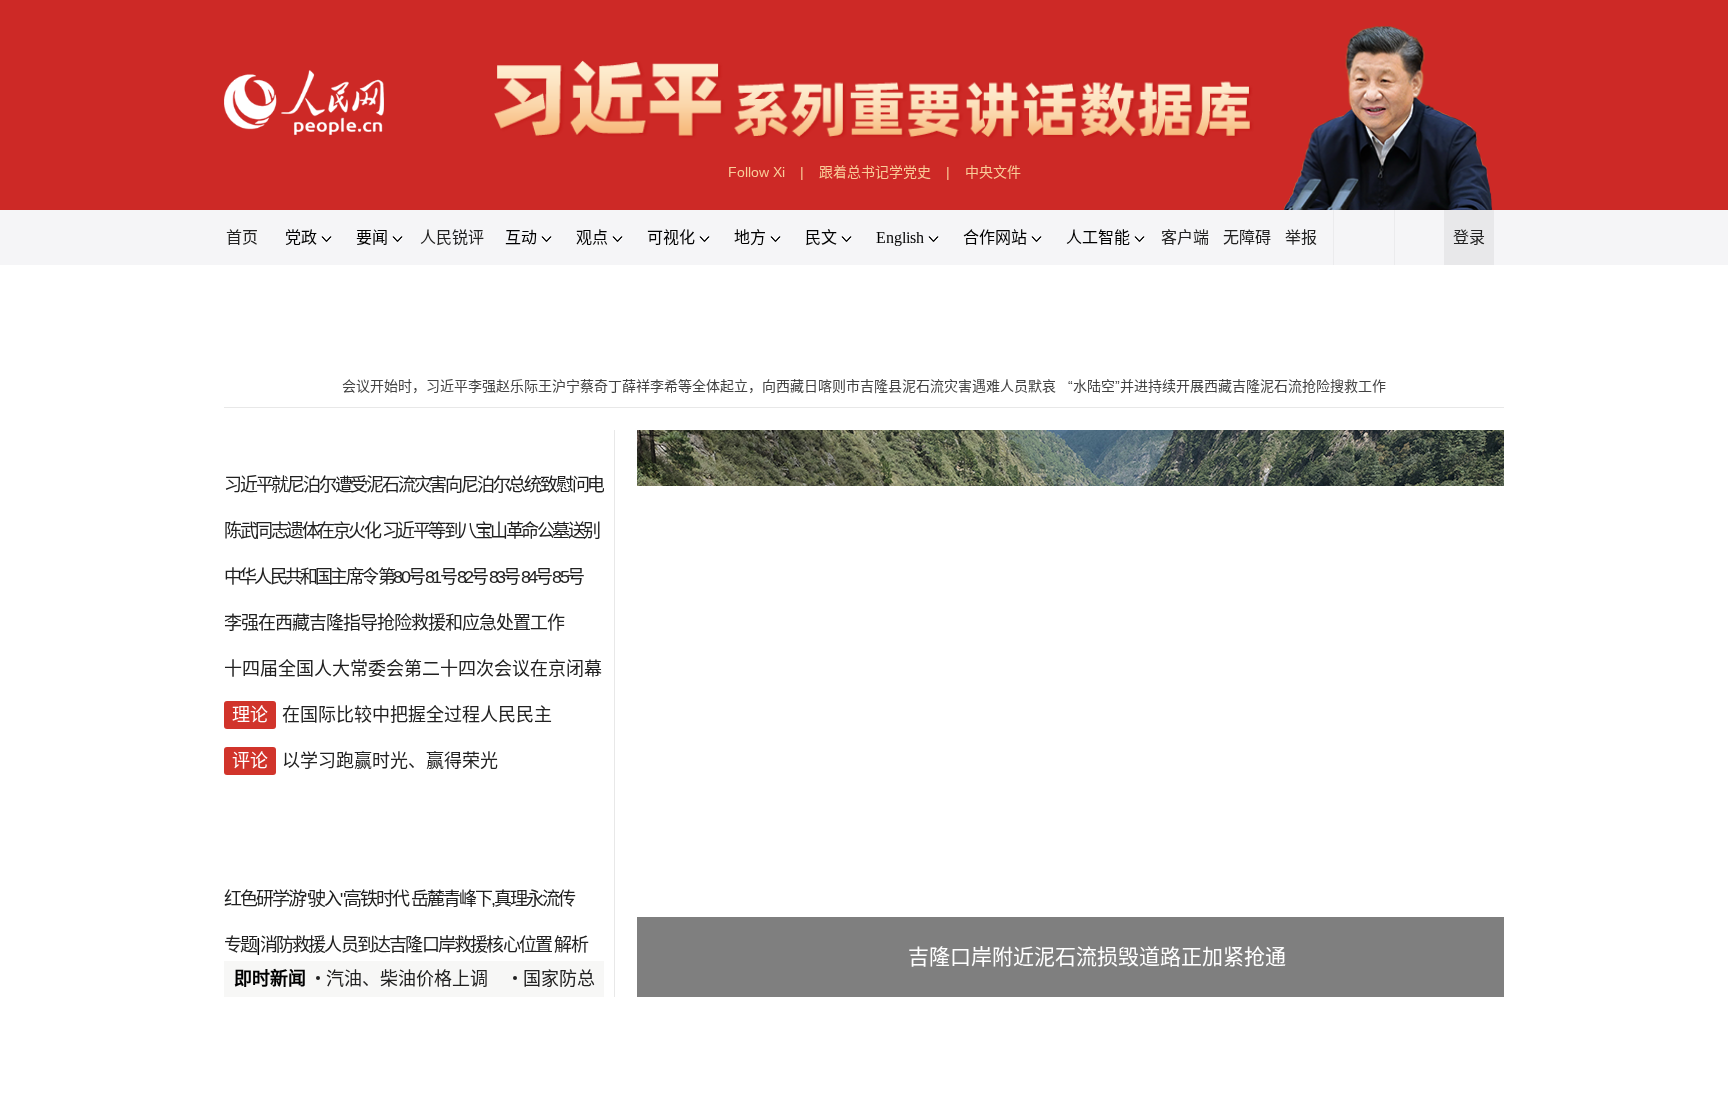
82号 (472, 577)
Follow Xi (756, 172)
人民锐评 (452, 237)
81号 (440, 577)
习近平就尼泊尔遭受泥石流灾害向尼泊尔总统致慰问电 (413, 485)
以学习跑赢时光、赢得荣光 (390, 761)
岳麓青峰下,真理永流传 (492, 899)
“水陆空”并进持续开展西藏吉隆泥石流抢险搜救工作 (1227, 386)
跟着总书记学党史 (875, 172)
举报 (1301, 237)
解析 (570, 945)
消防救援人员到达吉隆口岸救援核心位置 (406, 945)
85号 (567, 577)
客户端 (1185, 237)
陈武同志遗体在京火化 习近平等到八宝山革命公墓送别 (411, 531)
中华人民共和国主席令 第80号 (323, 577)
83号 (504, 577)
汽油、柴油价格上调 (407, 979)
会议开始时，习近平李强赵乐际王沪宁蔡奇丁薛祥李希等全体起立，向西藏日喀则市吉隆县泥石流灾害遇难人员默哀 (699, 386)
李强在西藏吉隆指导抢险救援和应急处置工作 (394, 623)
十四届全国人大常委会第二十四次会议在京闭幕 (413, 669)
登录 (1469, 237)
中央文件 (993, 172)
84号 (536, 577)
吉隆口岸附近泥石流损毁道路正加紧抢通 (1097, 956)
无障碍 (1247, 237)
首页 (242, 237)
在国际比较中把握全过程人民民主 (417, 715)
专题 (240, 945)
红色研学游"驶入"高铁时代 (316, 899)
